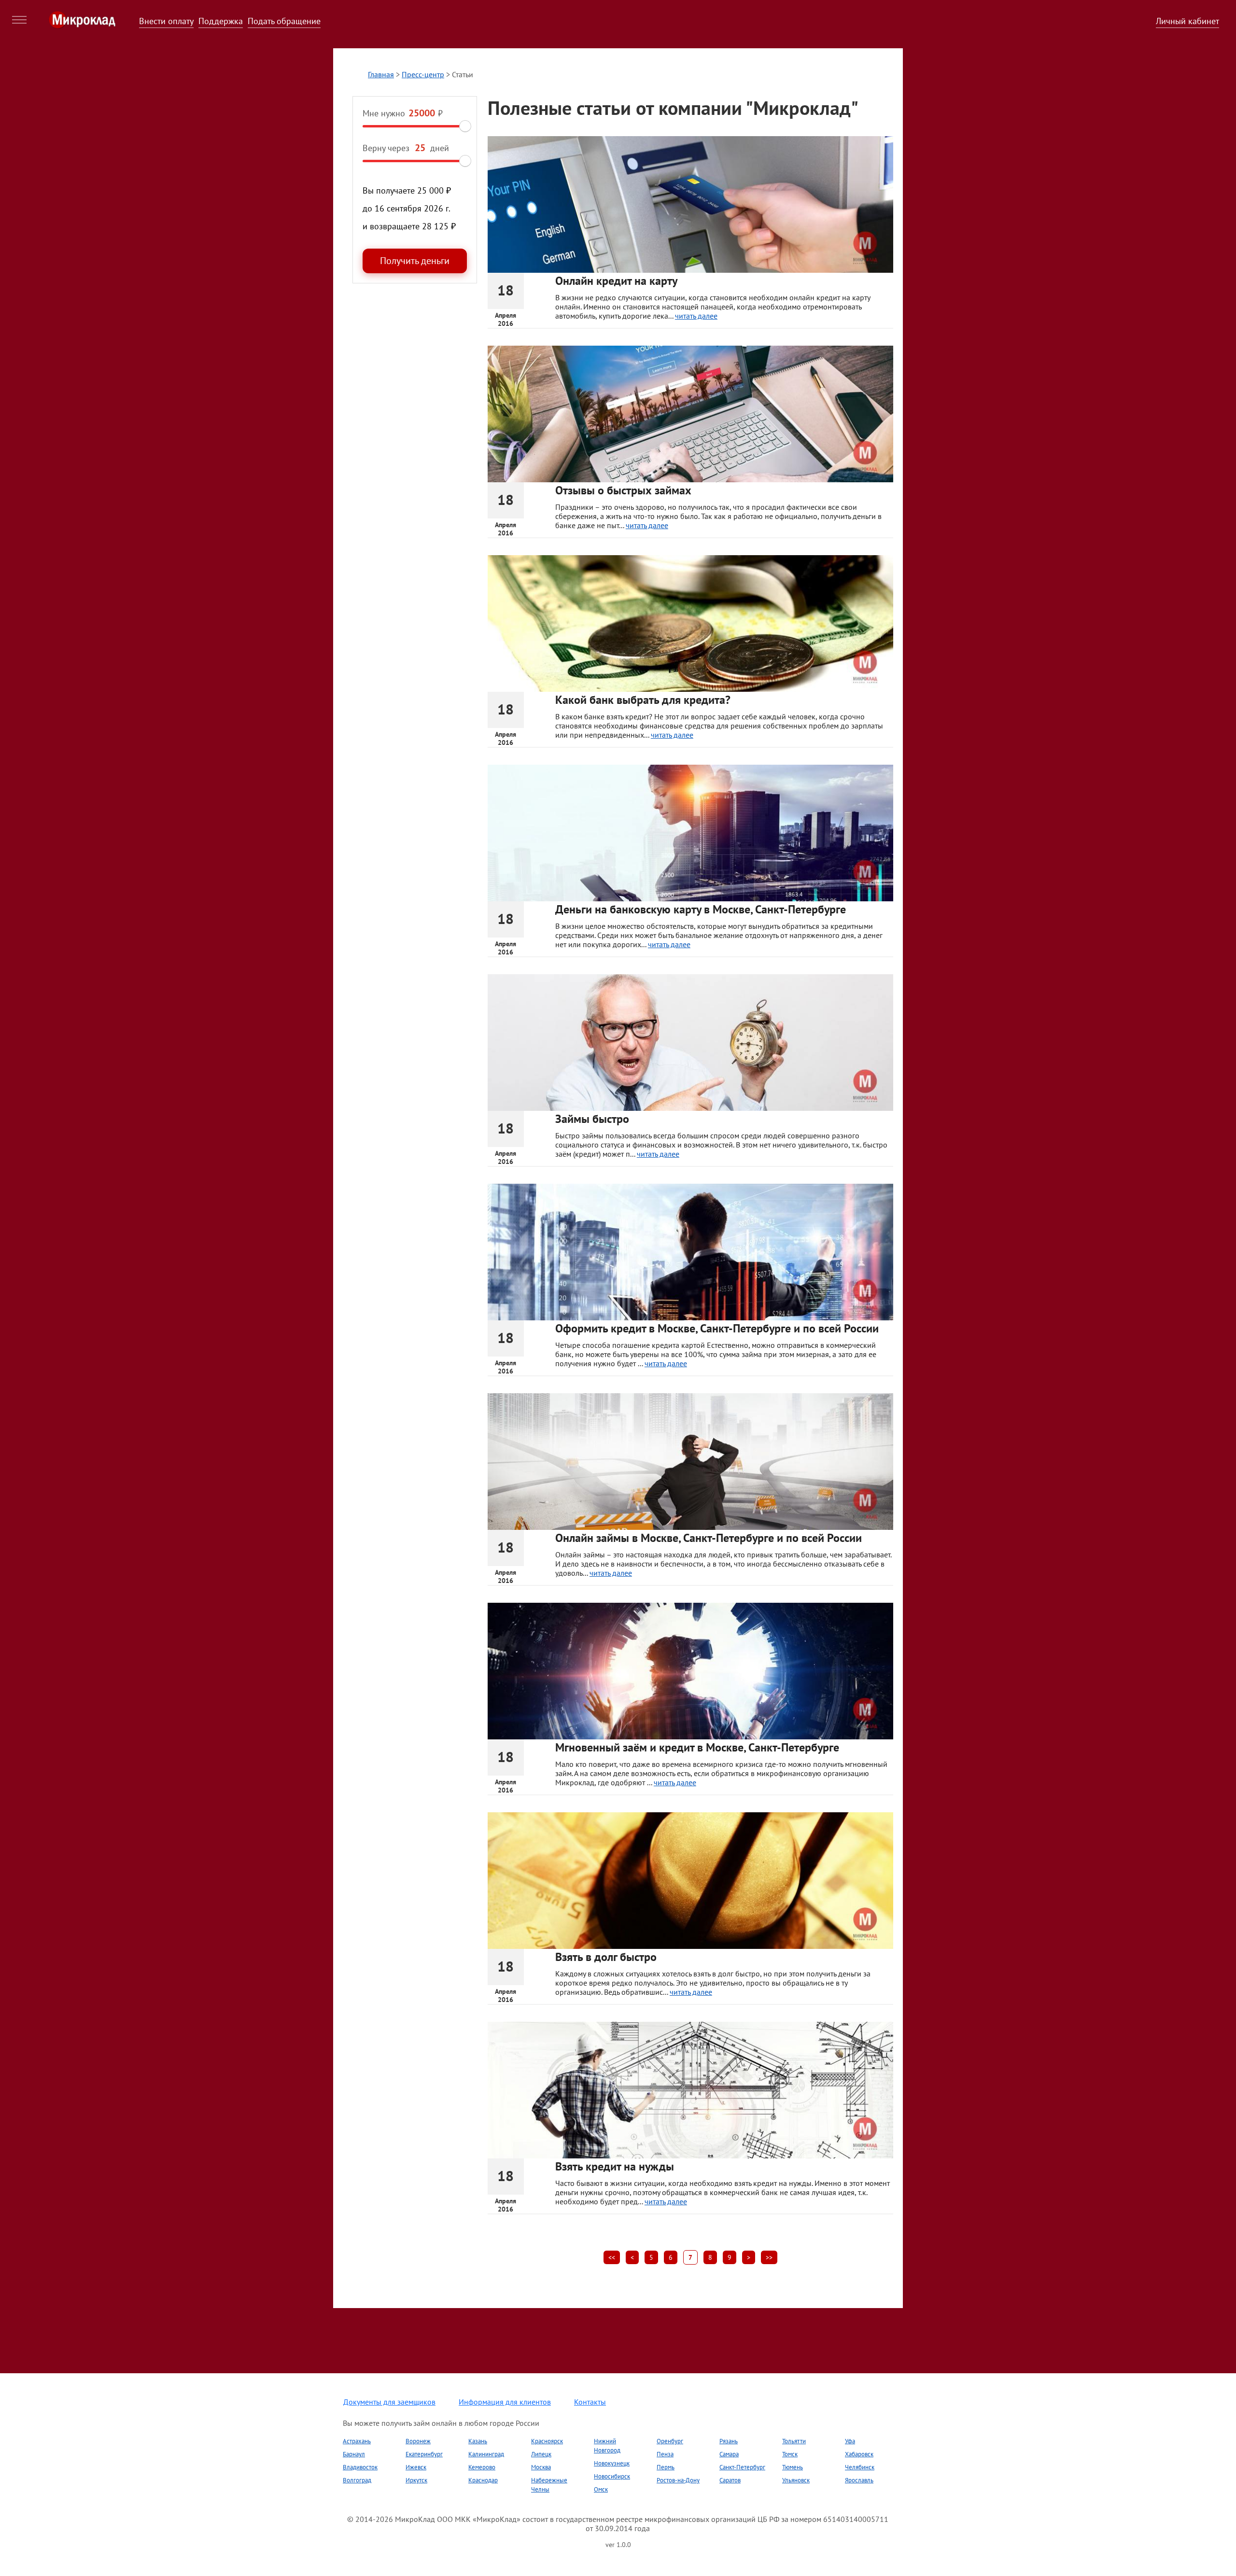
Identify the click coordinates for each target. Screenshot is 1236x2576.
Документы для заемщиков (389, 2402)
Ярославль (859, 2480)
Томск (790, 2454)
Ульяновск (796, 2480)
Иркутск (416, 2480)
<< (612, 2257)
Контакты (590, 2402)
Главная (381, 74)
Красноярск (547, 2441)
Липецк (541, 2454)
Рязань (729, 2441)
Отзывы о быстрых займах (623, 490)
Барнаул (354, 2454)
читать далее (696, 316)
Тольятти (794, 2441)
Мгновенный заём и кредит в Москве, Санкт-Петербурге (697, 1747)
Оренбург (670, 2441)
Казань (478, 2441)
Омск (601, 2489)
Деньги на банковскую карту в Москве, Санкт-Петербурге (701, 909)
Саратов (730, 2480)
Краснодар (483, 2480)
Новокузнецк (612, 2463)
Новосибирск (612, 2476)
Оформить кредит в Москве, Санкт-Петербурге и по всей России (717, 1328)
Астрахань (357, 2441)
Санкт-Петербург (742, 2467)
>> (769, 2257)
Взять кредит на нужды (615, 2166)
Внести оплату (166, 21)
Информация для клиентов (505, 2402)
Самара (729, 2454)
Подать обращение (284, 21)
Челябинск (860, 2467)
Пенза (665, 2454)
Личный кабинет (1187, 21)
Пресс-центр (423, 74)
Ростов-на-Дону (678, 2480)
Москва (541, 2467)
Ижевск (416, 2467)
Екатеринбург (424, 2454)
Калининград (486, 2454)
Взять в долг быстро (606, 1957)
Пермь (666, 2467)
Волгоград (357, 2480)
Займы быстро (592, 1119)
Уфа (850, 2441)
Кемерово (482, 2467)
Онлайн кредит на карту (616, 281)
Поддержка (221, 21)
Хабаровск (859, 2454)
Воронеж (418, 2441)
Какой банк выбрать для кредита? (643, 700)
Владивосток (360, 2467)
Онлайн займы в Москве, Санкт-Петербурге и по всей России (709, 1538)
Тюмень (793, 2467)
